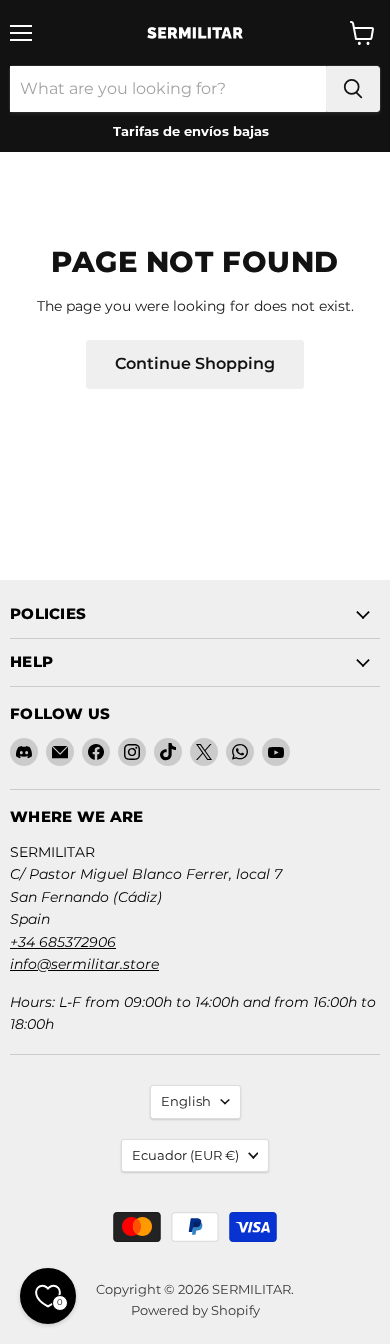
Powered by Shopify (195, 1310)
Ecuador (185, 1155)
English (186, 1101)
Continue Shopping (195, 363)
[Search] (353, 89)
